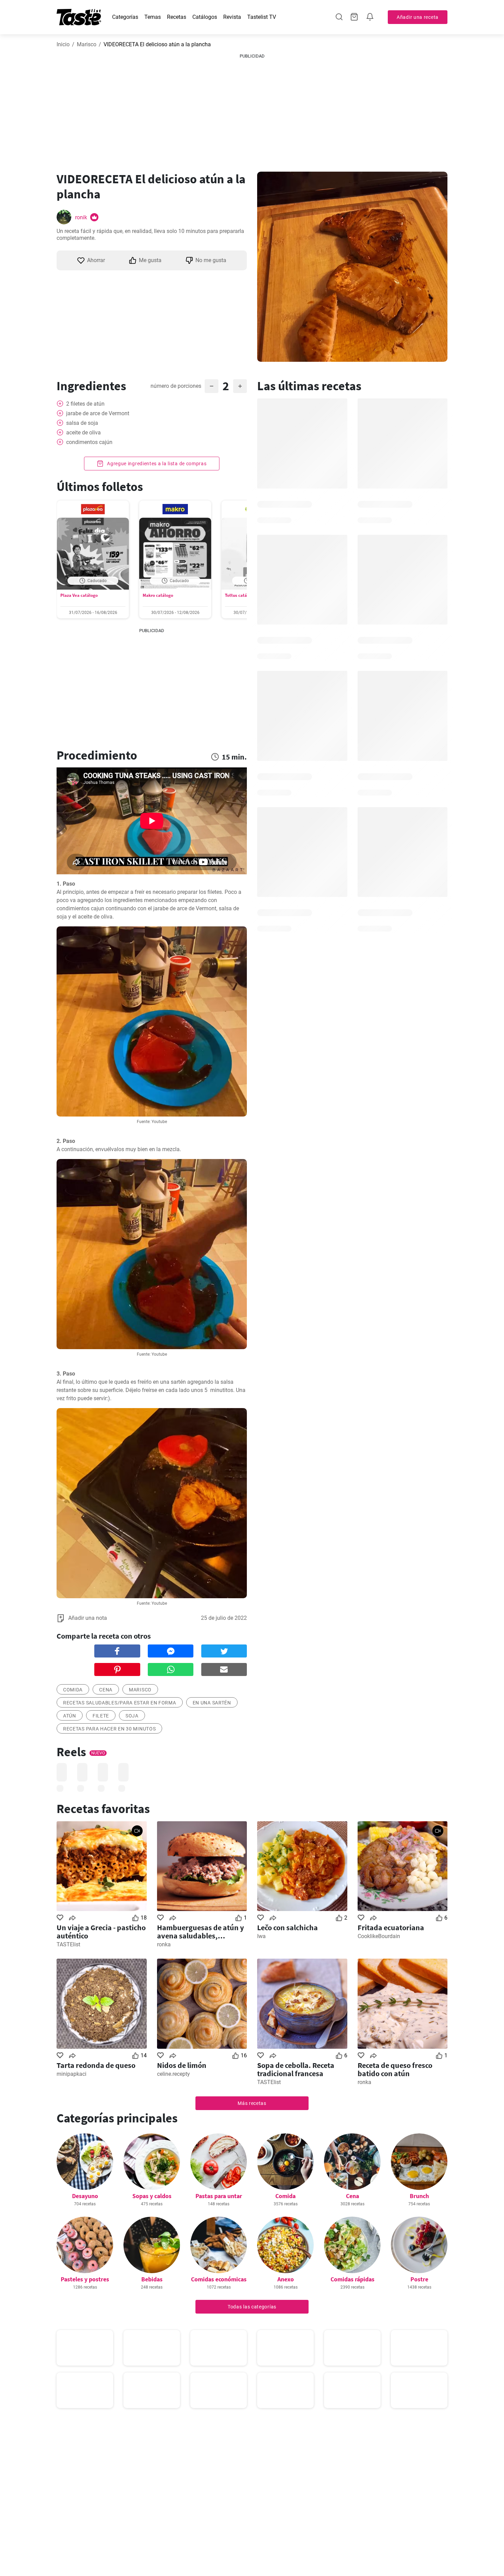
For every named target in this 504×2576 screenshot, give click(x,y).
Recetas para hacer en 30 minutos (109, 1729)
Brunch (419, 2196)
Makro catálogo (158, 595)
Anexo (286, 2279)
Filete (101, 1716)
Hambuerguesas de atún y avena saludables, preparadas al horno (200, 1932)
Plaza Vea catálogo (79, 595)
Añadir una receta (418, 17)
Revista (232, 17)
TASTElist (68, 1944)
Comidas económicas (219, 2279)
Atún (70, 1716)
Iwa (261, 1936)
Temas (153, 17)
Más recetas (252, 2103)
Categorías (125, 17)
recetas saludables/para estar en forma (120, 1703)
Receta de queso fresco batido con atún (395, 2069)
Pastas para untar (219, 2196)
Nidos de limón (182, 2065)
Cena (352, 2196)
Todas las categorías (252, 2307)
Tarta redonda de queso (96, 2065)
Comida (285, 2196)
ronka (164, 1944)
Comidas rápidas (352, 2279)
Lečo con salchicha (287, 1927)
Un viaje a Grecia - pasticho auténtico (101, 1932)
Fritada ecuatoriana (391, 1927)
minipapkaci (71, 2074)
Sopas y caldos (152, 2196)
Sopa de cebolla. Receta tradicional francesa (296, 2069)
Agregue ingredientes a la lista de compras (156, 464)
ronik (81, 217)
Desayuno (85, 2196)
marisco (140, 1690)
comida (73, 1690)
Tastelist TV (262, 17)
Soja (132, 1716)
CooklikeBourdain (379, 1936)
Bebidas (152, 2279)
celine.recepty (173, 2074)
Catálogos (205, 17)
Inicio (63, 44)
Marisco (87, 44)
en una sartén (212, 1703)
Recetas (177, 17)
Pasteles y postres (85, 2279)
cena (106, 1690)
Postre (419, 2279)
